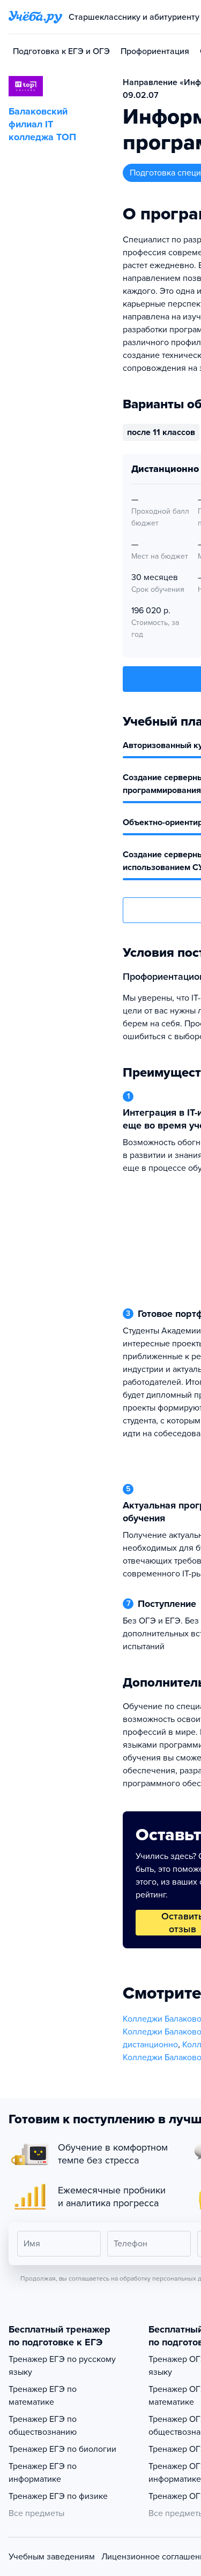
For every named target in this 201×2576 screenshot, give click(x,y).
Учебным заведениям (52, 2557)
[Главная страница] (35, 17)
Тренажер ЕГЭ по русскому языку (62, 2366)
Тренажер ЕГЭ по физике (58, 2496)
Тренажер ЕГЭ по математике (43, 2396)
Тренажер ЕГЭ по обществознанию (43, 2426)
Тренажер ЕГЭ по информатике (43, 2473)
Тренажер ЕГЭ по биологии (62, 2449)
